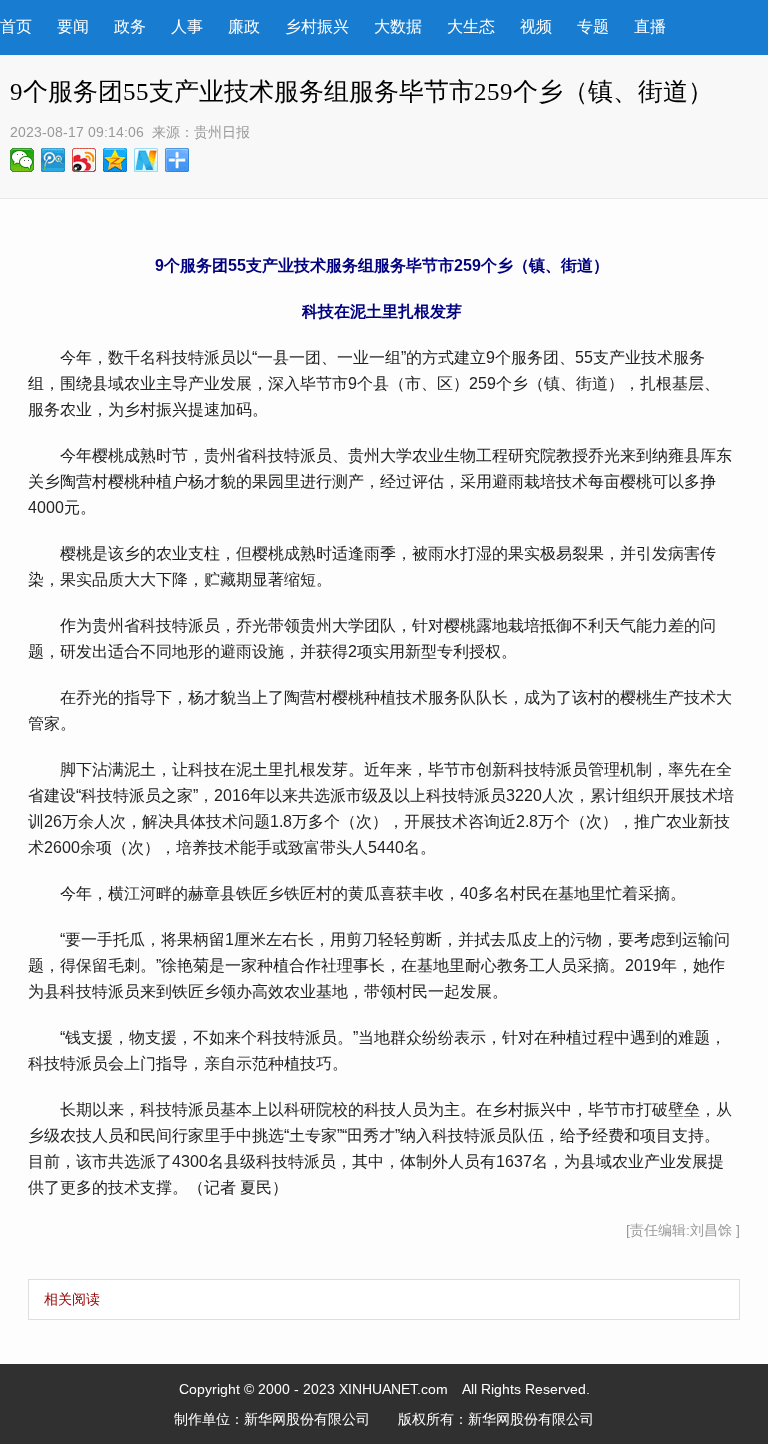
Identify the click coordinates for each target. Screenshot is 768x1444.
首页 (16, 26)
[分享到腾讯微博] (53, 160)
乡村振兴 (317, 26)
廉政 (244, 26)
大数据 (398, 26)
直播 (650, 26)
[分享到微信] (22, 160)
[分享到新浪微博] (84, 160)
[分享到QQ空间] (115, 160)
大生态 (471, 26)
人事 (187, 26)
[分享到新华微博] (146, 160)
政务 (130, 26)
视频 (536, 26)
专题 (593, 26)
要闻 (73, 26)
